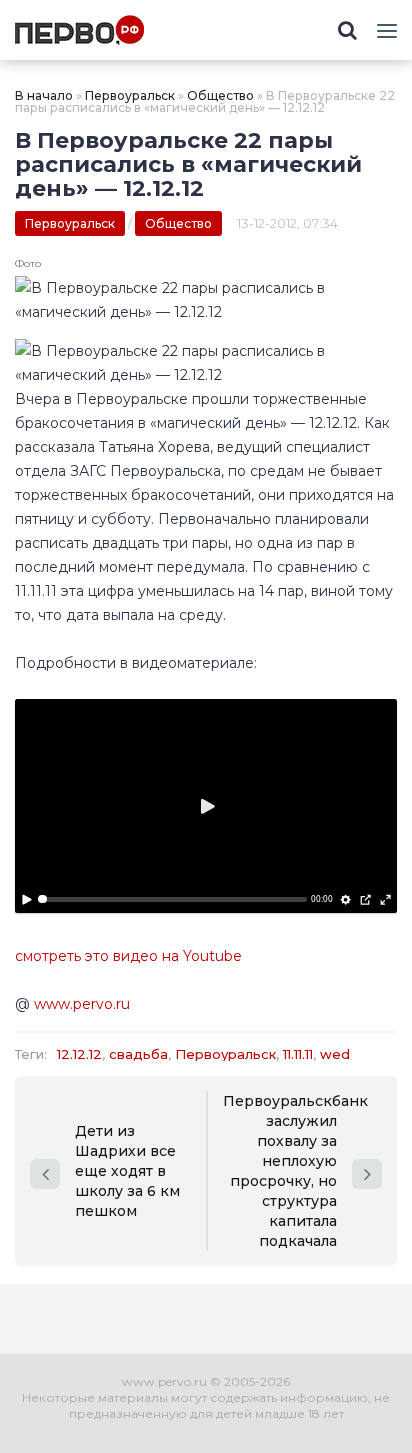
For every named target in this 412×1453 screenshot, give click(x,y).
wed (335, 1054)
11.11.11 (298, 1054)
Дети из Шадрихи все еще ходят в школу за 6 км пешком (127, 1171)
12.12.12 (79, 1054)
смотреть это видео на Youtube (128, 956)
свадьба (138, 1054)
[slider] (172, 899)
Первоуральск (130, 95)
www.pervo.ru (82, 1004)
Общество (220, 95)
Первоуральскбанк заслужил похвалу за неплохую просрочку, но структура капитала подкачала (295, 1171)
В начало (44, 95)
